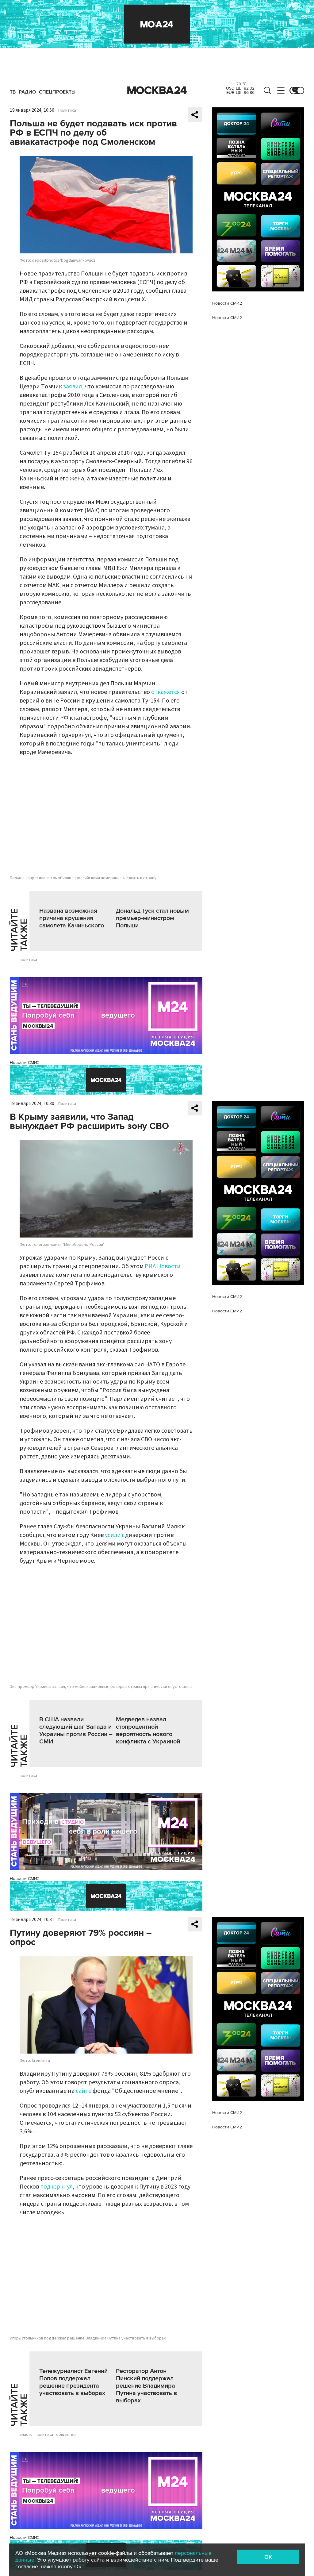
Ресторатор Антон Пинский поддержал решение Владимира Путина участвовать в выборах (146, 2386)
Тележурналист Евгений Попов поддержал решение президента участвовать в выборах (73, 2382)
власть (26, 2435)
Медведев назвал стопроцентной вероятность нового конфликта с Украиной (148, 1731)
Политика (67, 110)
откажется (166, 692)
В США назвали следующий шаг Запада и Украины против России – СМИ (76, 1731)
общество (66, 2435)
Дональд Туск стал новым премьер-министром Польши (152, 918)
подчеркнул (56, 2187)
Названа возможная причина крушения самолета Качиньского (72, 918)
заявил (73, 387)
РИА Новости (163, 1266)
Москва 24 (157, 90)
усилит (114, 1535)
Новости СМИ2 (25, 1063)
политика (28, 960)
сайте (84, 2091)
